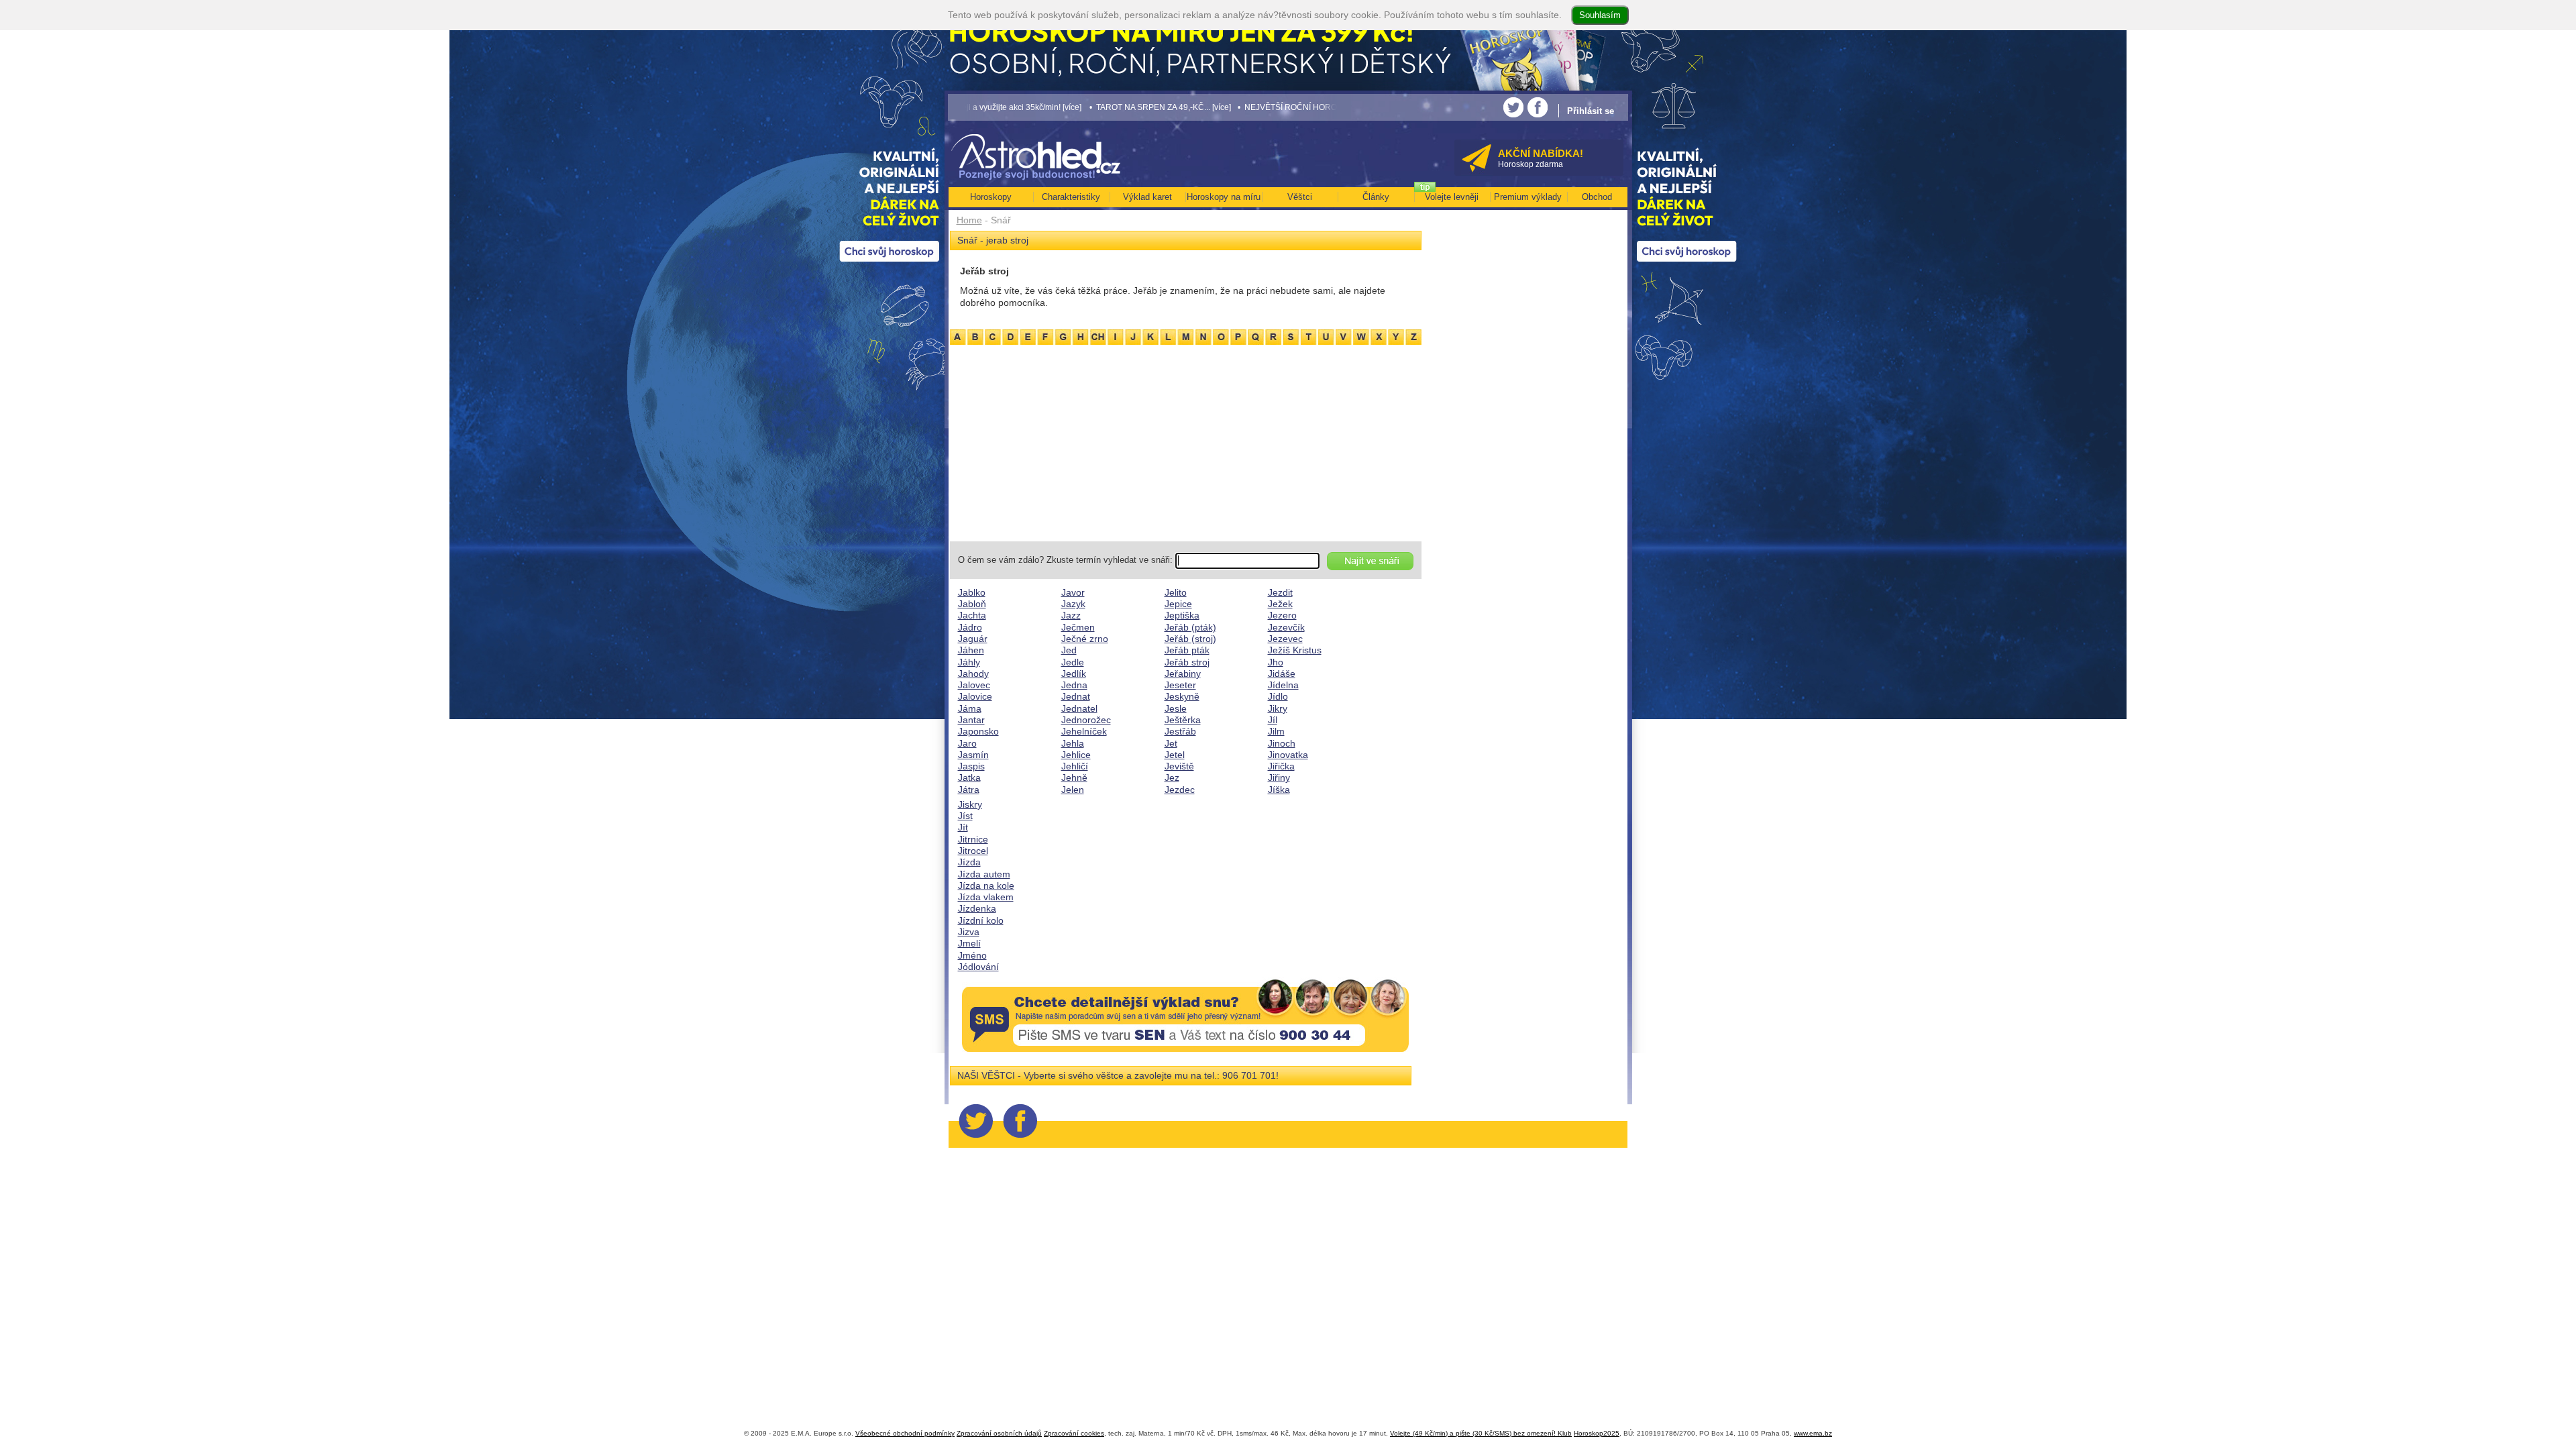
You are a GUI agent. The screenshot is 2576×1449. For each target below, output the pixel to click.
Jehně (1074, 777)
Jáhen (971, 650)
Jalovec (974, 685)
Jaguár (973, 639)
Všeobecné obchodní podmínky (905, 1433)
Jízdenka (977, 908)
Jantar (971, 720)
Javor (1073, 592)
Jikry (1278, 708)
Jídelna (1283, 685)
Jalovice (975, 696)
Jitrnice (973, 839)
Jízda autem (984, 874)
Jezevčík (1286, 627)
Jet (1171, 743)
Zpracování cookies (1074, 1433)
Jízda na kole (986, 885)
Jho (1276, 662)
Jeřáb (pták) (1190, 627)
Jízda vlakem (986, 897)
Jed (1069, 650)
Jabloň (972, 604)
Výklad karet (1147, 197)
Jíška (1279, 790)
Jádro (970, 627)
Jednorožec (1086, 720)
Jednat (1076, 696)
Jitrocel (973, 851)
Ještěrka (1183, 720)
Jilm (1276, 731)
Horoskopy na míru (1224, 197)
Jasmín (973, 755)
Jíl (1273, 720)
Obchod (1597, 197)
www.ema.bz (1813, 1433)
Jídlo (1278, 696)
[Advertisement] (1186, 441)
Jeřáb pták (1187, 650)
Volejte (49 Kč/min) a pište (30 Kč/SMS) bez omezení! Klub (1481, 1433)
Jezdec (1180, 790)
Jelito (1176, 592)
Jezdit (1280, 592)
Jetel (1175, 755)
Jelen (1073, 790)
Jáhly (969, 662)
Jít (963, 827)
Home (969, 220)
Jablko (972, 592)
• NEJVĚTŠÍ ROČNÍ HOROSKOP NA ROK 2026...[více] (1230, 107)
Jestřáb (1180, 731)
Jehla (1073, 743)
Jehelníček (1084, 731)
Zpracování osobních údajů (999, 1433)
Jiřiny (1279, 777)
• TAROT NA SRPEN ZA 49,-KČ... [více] (1053, 107)
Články (1376, 197)
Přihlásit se (1591, 111)
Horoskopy (991, 197)
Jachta (972, 615)
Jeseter (1180, 685)
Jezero (1282, 615)
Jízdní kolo (981, 920)
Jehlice (1076, 755)
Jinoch (1282, 743)
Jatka (969, 777)
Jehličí (1075, 766)
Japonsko (978, 731)
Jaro (967, 743)
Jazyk (1073, 604)
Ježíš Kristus (1295, 650)
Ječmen (1078, 627)
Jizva (969, 932)
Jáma (970, 708)
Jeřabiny (1183, 674)
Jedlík (1074, 674)
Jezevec (1285, 639)
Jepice (1178, 604)
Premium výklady (1528, 197)
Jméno (972, 955)
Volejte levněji (1452, 197)
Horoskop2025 (1597, 1433)
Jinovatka (1288, 755)
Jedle (1073, 662)
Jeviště (1179, 766)
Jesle (1176, 708)
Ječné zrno (1085, 639)
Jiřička (1281, 766)
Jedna (1074, 685)
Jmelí (969, 943)
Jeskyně (1182, 696)
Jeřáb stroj (1187, 662)
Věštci (1300, 197)
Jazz (1071, 615)
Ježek (1280, 604)
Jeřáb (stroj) (1190, 639)
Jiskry (970, 804)
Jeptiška (1182, 615)
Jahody (973, 674)
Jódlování (978, 967)
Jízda (969, 862)
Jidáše (1282, 674)
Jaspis (971, 766)
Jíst (965, 816)
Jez (1172, 777)
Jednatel (1079, 708)
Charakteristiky (1071, 197)
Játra (969, 790)
